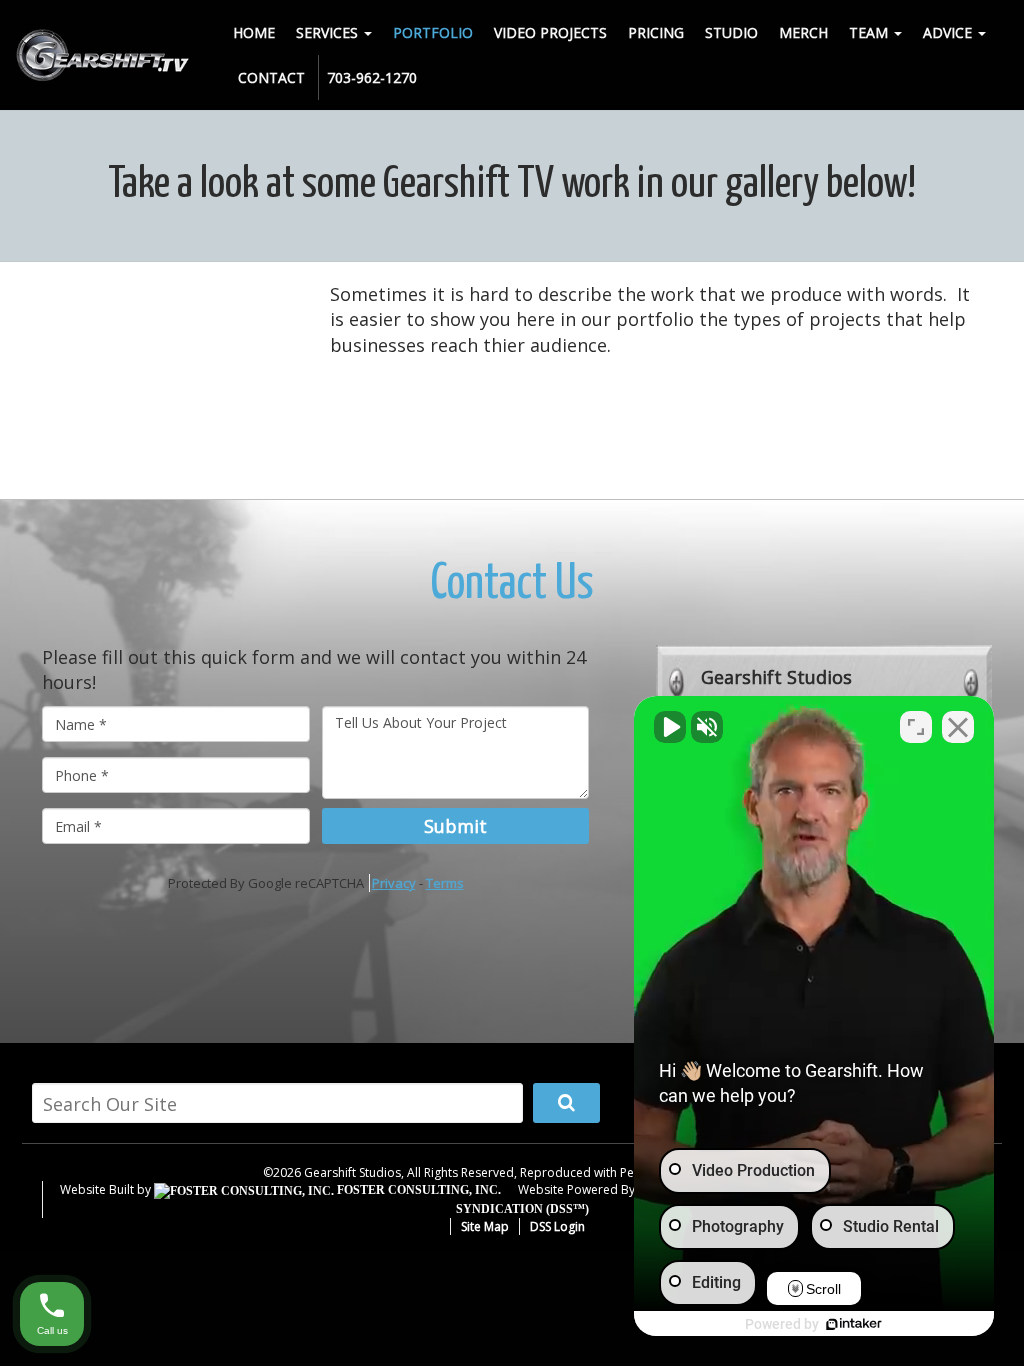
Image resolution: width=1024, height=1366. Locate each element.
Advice (949, 32)
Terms (445, 883)
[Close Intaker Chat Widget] (958, 727)
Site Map (485, 1226)
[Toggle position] (916, 727)
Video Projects (550, 32)
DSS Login (557, 1226)
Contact (271, 77)
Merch (803, 32)
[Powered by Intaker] (854, 1324)
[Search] (566, 1103)
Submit (455, 826)
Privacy (394, 883)
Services (329, 32)
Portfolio (433, 32)
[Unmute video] (670, 727)
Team (870, 32)
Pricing (656, 32)
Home (254, 32)
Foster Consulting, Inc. (417, 1190)
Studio (731, 32)
